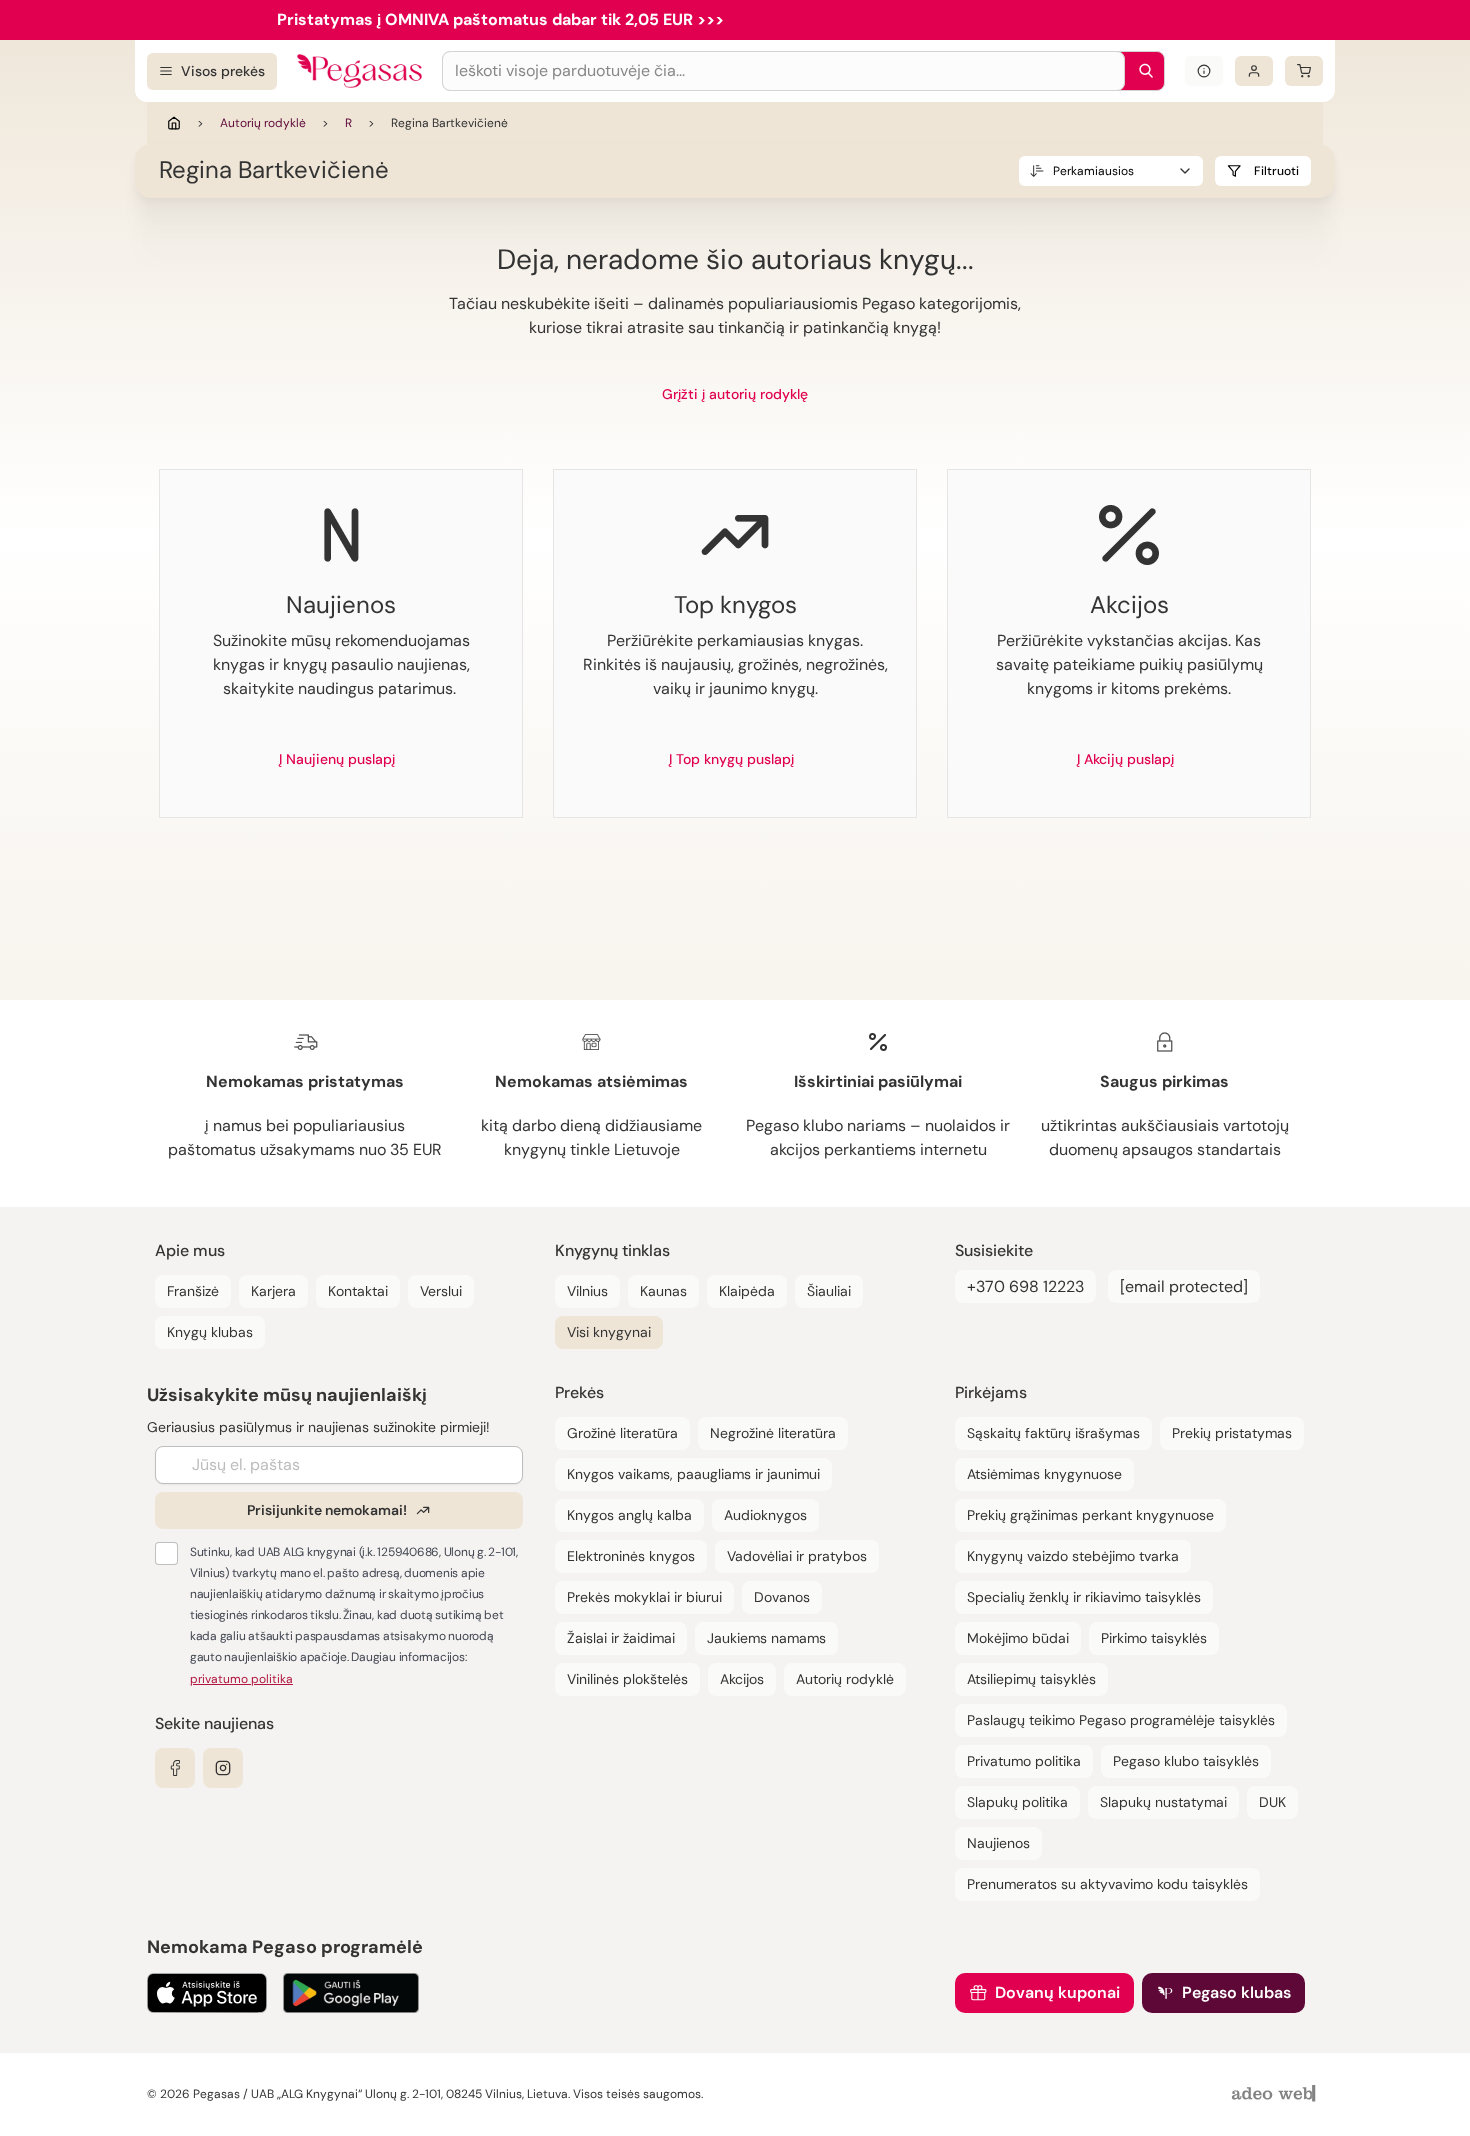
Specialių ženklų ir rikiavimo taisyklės (1084, 1597)
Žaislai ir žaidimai (621, 1638)
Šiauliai (829, 1291)
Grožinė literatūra (622, 1433)
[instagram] (223, 1768)
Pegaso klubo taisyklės (1186, 1761)
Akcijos (742, 1679)
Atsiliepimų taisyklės (1031, 1679)
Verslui (441, 1291)
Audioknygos (765, 1515)
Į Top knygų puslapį (731, 759)
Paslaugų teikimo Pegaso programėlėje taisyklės (1121, 1720)
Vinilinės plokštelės (627, 1679)
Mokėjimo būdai (1018, 1638)
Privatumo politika (1024, 1761)
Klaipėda (747, 1291)
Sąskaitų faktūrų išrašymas (1053, 1433)
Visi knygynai (609, 1332)
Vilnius (587, 1291)
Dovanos (782, 1597)
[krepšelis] (1304, 71)
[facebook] (175, 1768)
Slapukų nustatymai (1163, 1802)
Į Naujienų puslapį (337, 759)
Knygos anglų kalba (629, 1515)
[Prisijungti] (1254, 71)
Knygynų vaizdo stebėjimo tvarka (1073, 1556)
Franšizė (193, 1291)
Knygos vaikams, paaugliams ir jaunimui (693, 1474)
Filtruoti (1276, 171)
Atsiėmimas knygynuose (1044, 1474)
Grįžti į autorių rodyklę (735, 394)
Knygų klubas (210, 1332)
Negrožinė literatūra (773, 1433)
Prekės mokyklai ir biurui (644, 1597)
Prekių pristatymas (1232, 1433)
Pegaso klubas (1236, 1992)
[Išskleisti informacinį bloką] (1204, 71)
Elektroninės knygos (631, 1556)
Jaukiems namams (766, 1638)
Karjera (273, 1291)
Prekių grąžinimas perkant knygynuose (1090, 1515)
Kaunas (663, 1291)
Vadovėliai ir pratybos (797, 1556)
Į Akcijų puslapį (1125, 759)
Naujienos (998, 1843)
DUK (1272, 1802)
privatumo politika (241, 1679)
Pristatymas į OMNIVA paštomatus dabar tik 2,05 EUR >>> (500, 19)
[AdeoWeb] (1276, 2094)
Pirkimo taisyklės (1154, 1638)
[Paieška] (1141, 71)
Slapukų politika (1017, 1802)
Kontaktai (358, 1291)
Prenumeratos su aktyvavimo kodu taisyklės (1107, 1884)
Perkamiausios (1093, 171)
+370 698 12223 (1025, 1286)
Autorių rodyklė (263, 123)
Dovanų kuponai (1057, 1992)
